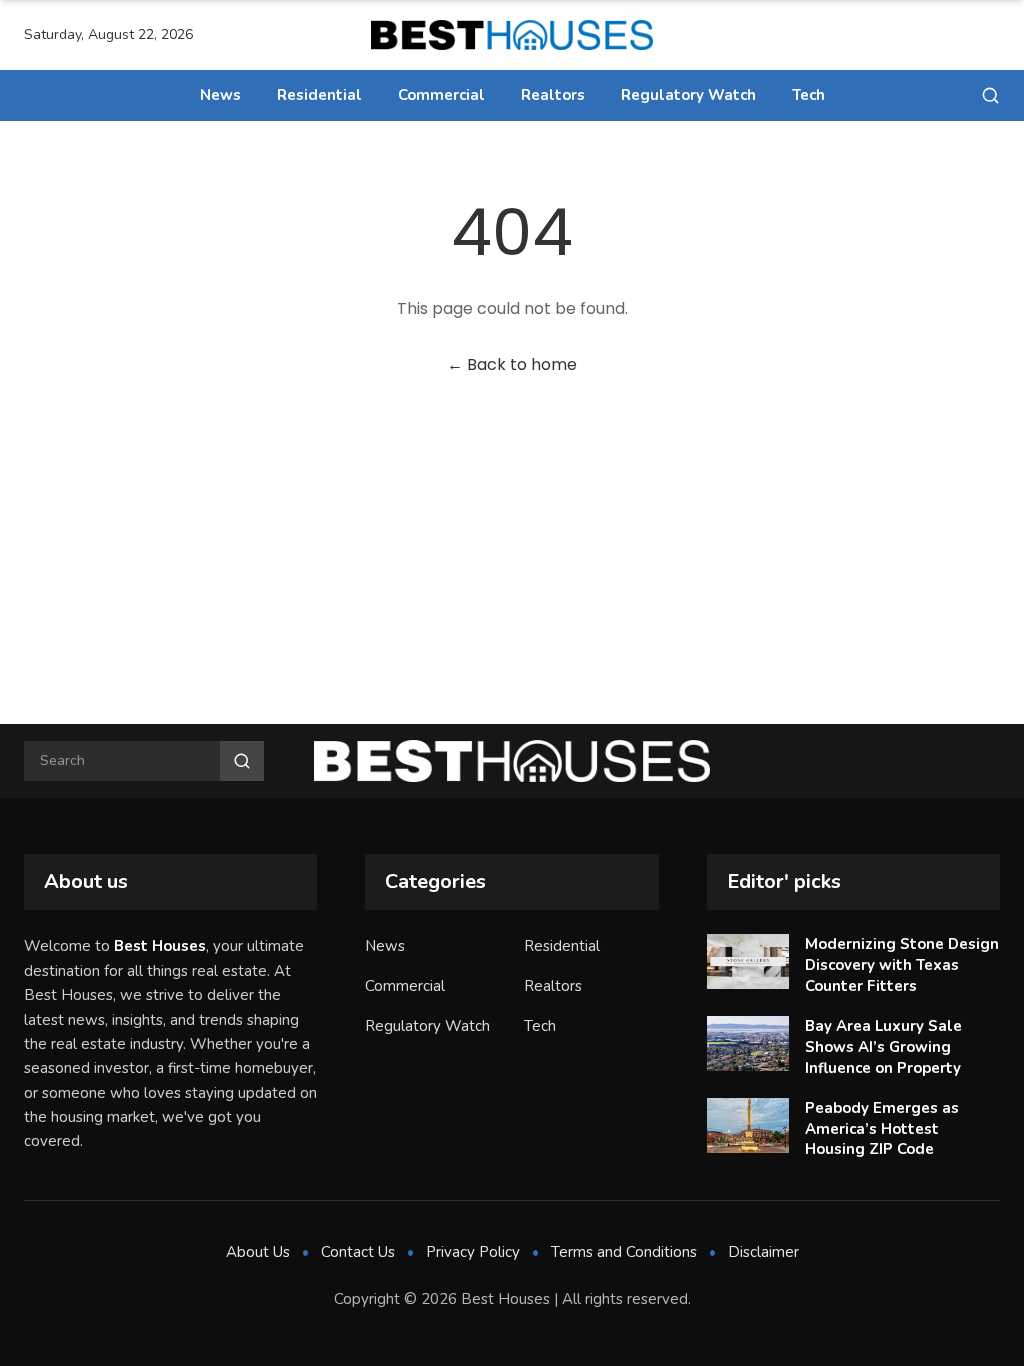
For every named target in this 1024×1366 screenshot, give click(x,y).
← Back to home (512, 364)
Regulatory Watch (688, 95)
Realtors (553, 95)
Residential (319, 95)
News (220, 95)
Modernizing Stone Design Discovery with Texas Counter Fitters (902, 964)
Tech (808, 95)
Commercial (441, 95)
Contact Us (358, 1252)
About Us (258, 1252)
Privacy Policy (473, 1252)
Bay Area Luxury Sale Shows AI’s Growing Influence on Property (883, 1046)
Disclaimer (763, 1252)
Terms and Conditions (624, 1252)
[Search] (990, 95)
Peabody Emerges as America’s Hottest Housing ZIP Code (882, 1128)
